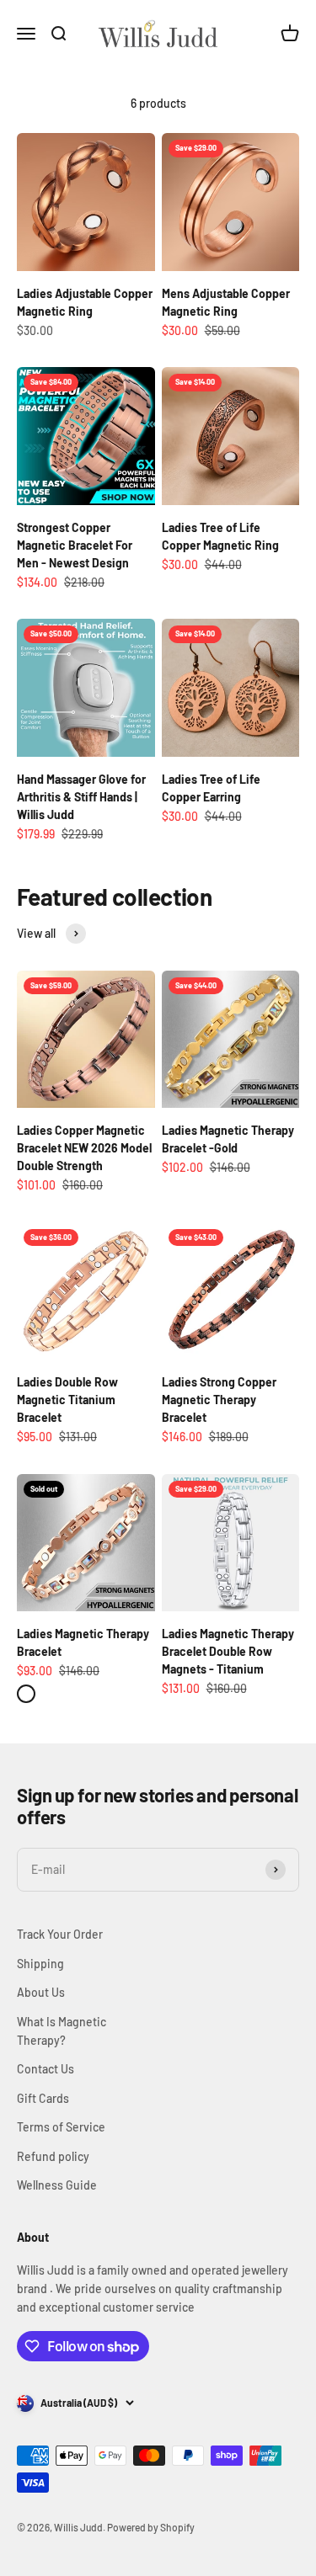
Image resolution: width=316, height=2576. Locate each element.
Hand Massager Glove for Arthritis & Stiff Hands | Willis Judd (81, 797)
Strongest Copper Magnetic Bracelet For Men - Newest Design (75, 545)
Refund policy (53, 2156)
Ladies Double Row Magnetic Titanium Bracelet (67, 1400)
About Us (41, 1992)
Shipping (40, 1964)
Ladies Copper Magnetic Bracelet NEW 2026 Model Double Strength (84, 1148)
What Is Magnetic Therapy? (62, 2031)
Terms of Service (61, 2127)
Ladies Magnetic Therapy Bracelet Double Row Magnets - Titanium (228, 1651)
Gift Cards (43, 2098)
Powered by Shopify (151, 2527)
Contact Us (46, 2069)
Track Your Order (60, 1934)
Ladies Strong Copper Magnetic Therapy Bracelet (219, 1400)
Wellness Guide (57, 2185)
